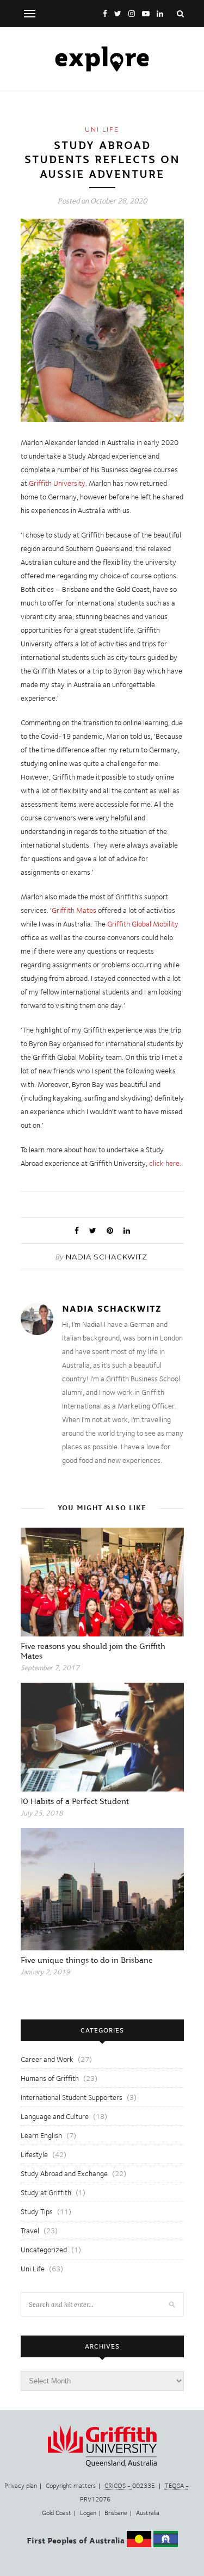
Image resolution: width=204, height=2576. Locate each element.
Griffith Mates (74, 910)
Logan (88, 2513)
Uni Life (102, 129)
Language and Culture (55, 2116)
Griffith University (57, 483)
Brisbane (116, 2513)
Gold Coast (57, 2513)
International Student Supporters (72, 2097)
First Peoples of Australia (76, 2541)
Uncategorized (44, 2250)
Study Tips (37, 2211)
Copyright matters (71, 2486)
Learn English (41, 2135)
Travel (30, 2231)
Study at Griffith (46, 2192)
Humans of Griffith (50, 2078)
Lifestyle (34, 2154)
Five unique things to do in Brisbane (87, 1960)
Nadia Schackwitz (107, 1257)
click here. (165, 1163)
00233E (130, 2486)
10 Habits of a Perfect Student (75, 1801)
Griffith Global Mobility (143, 924)
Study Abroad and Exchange (64, 2173)
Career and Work (47, 2059)
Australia (148, 2513)
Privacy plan (21, 2486)
